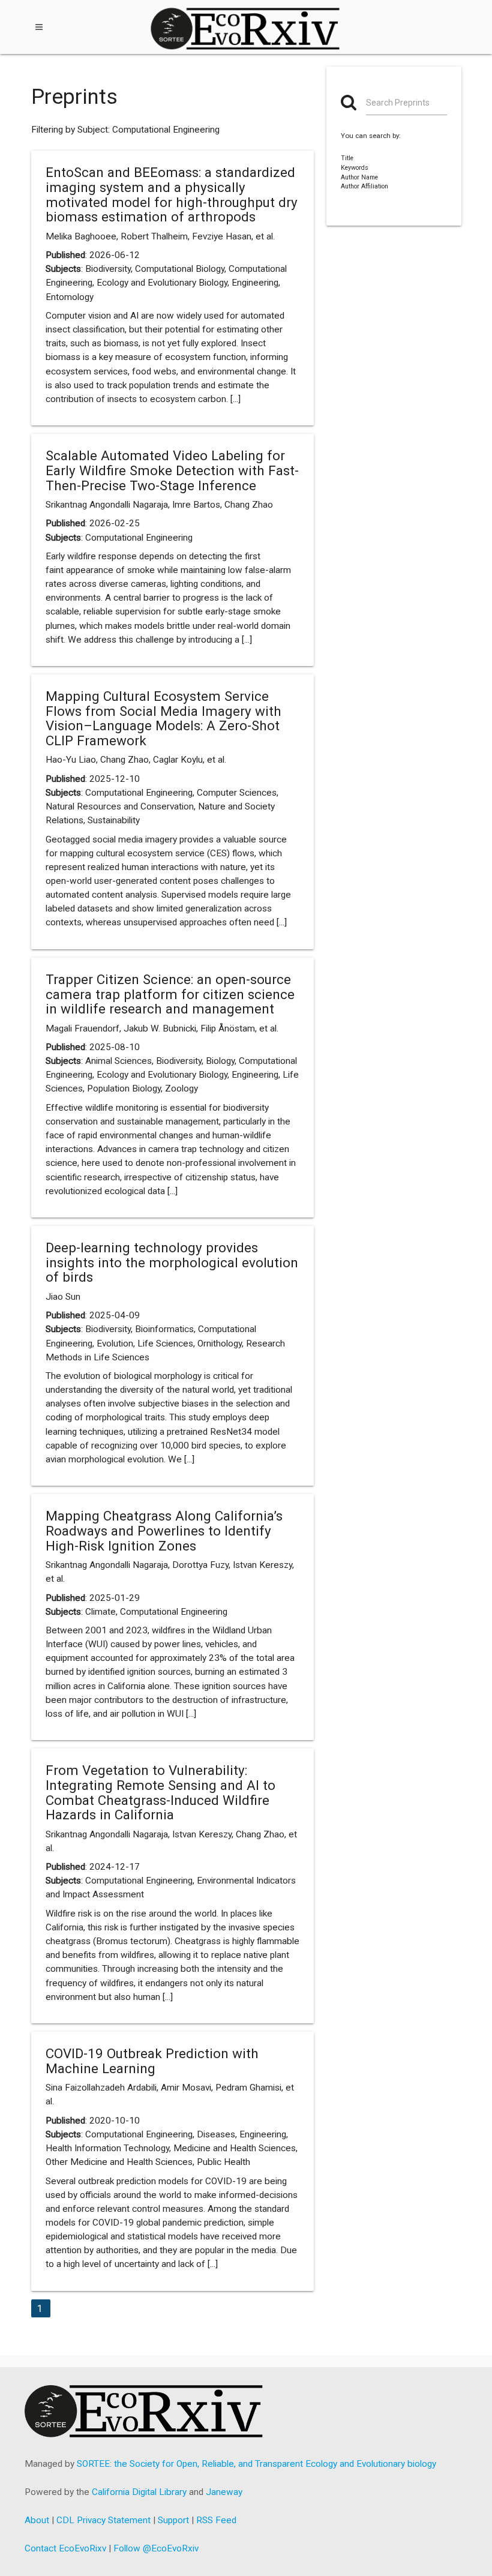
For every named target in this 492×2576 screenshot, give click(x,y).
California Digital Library (139, 2492)
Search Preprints (398, 103)
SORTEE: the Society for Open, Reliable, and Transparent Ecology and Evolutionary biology (256, 2464)
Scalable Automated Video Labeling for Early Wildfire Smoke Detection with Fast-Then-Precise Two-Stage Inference (172, 470)
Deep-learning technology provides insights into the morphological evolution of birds (172, 1262)
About (37, 2520)
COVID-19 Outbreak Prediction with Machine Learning (152, 2061)
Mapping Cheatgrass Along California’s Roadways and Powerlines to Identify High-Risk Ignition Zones (164, 1530)
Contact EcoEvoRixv (65, 2548)
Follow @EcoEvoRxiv (156, 2548)
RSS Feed (216, 2520)
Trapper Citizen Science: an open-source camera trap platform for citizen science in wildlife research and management (170, 994)
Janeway (224, 2492)
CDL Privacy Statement (103, 2520)
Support (173, 2520)
